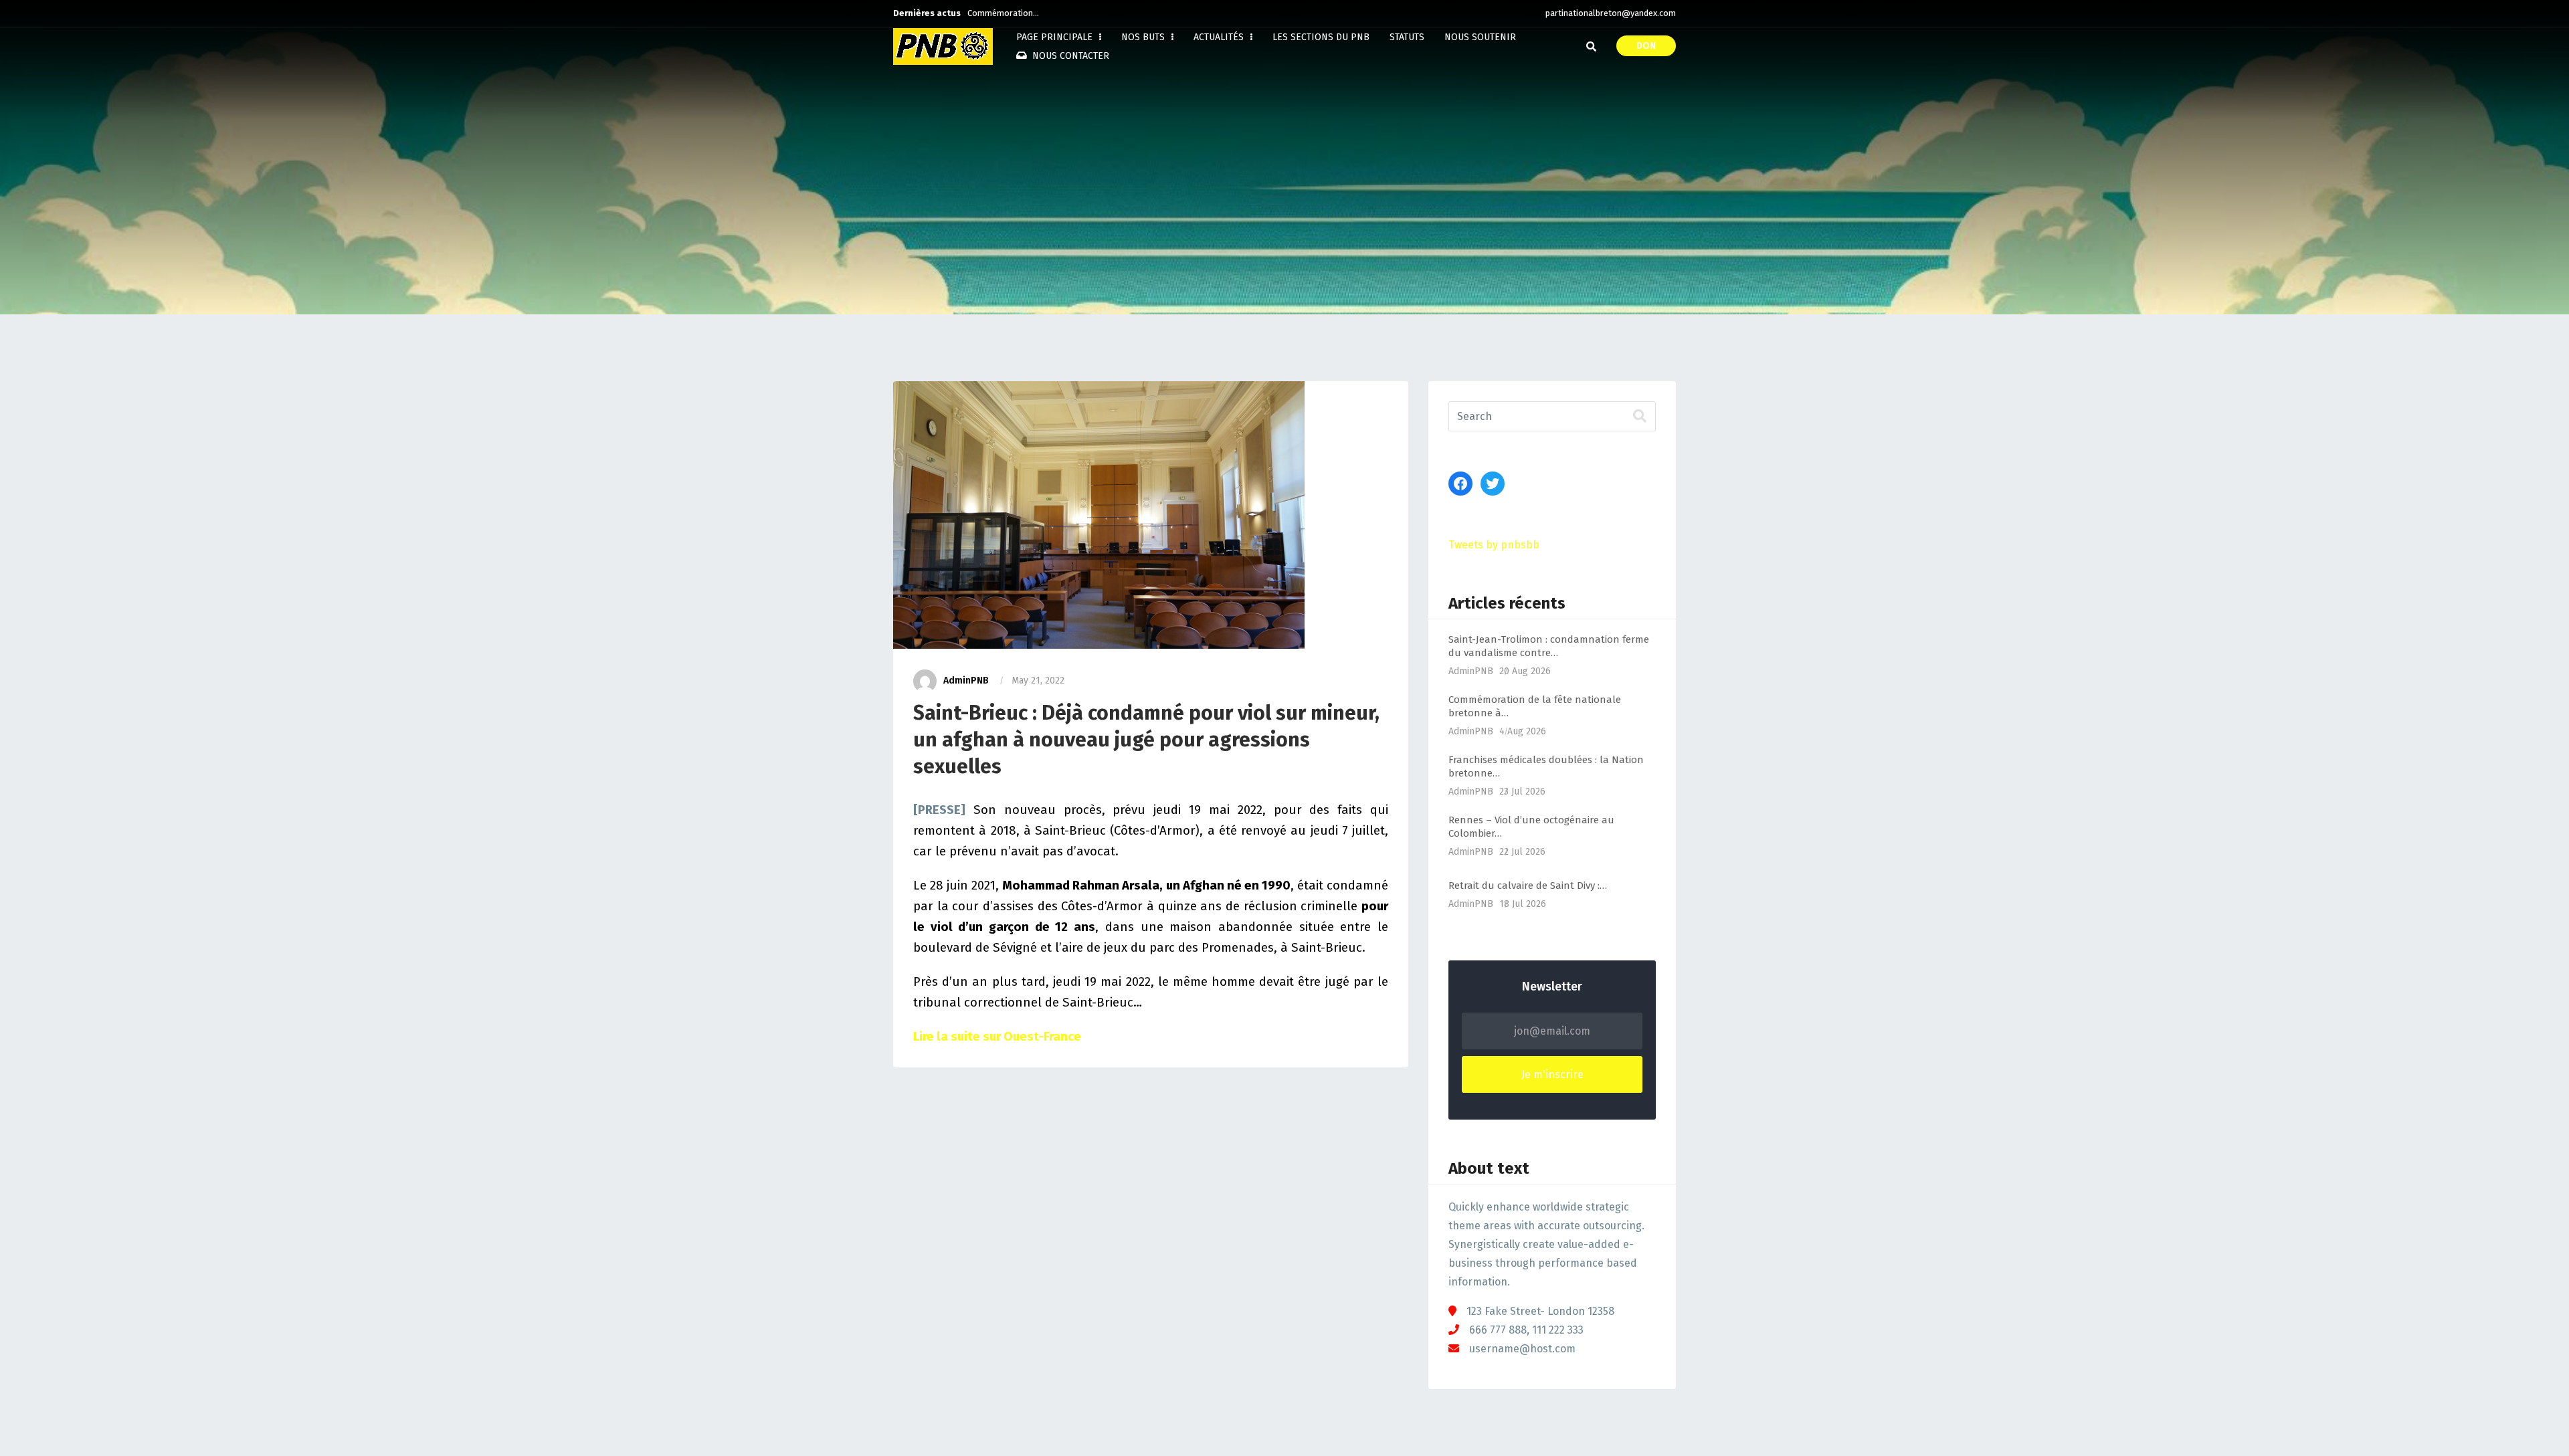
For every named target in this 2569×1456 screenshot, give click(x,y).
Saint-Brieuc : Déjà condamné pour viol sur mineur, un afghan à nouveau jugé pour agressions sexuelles (1146, 740)
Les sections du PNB (1321, 37)
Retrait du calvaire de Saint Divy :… (1528, 886)
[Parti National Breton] (943, 46)
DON (1646, 46)
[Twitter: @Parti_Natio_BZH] (1493, 484)
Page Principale (1056, 37)
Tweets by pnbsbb (1494, 545)
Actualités (1220, 37)
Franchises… (991, 13)
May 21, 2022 (1038, 681)
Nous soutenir (1480, 37)
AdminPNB (966, 681)
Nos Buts (1144, 37)
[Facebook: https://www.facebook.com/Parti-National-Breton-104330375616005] (1460, 484)
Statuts (1407, 37)
